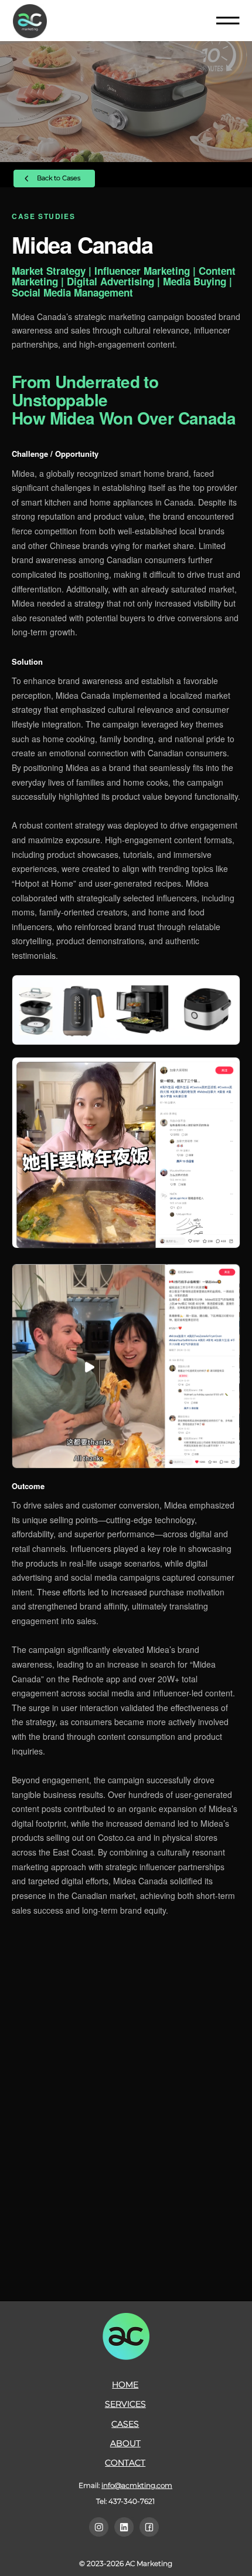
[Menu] (228, 21)
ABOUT (125, 2443)
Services (125, 2404)
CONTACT (125, 2463)
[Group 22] (124, 2527)
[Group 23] (149, 2527)
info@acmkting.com (137, 2485)
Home (125, 2385)
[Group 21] (99, 2527)
